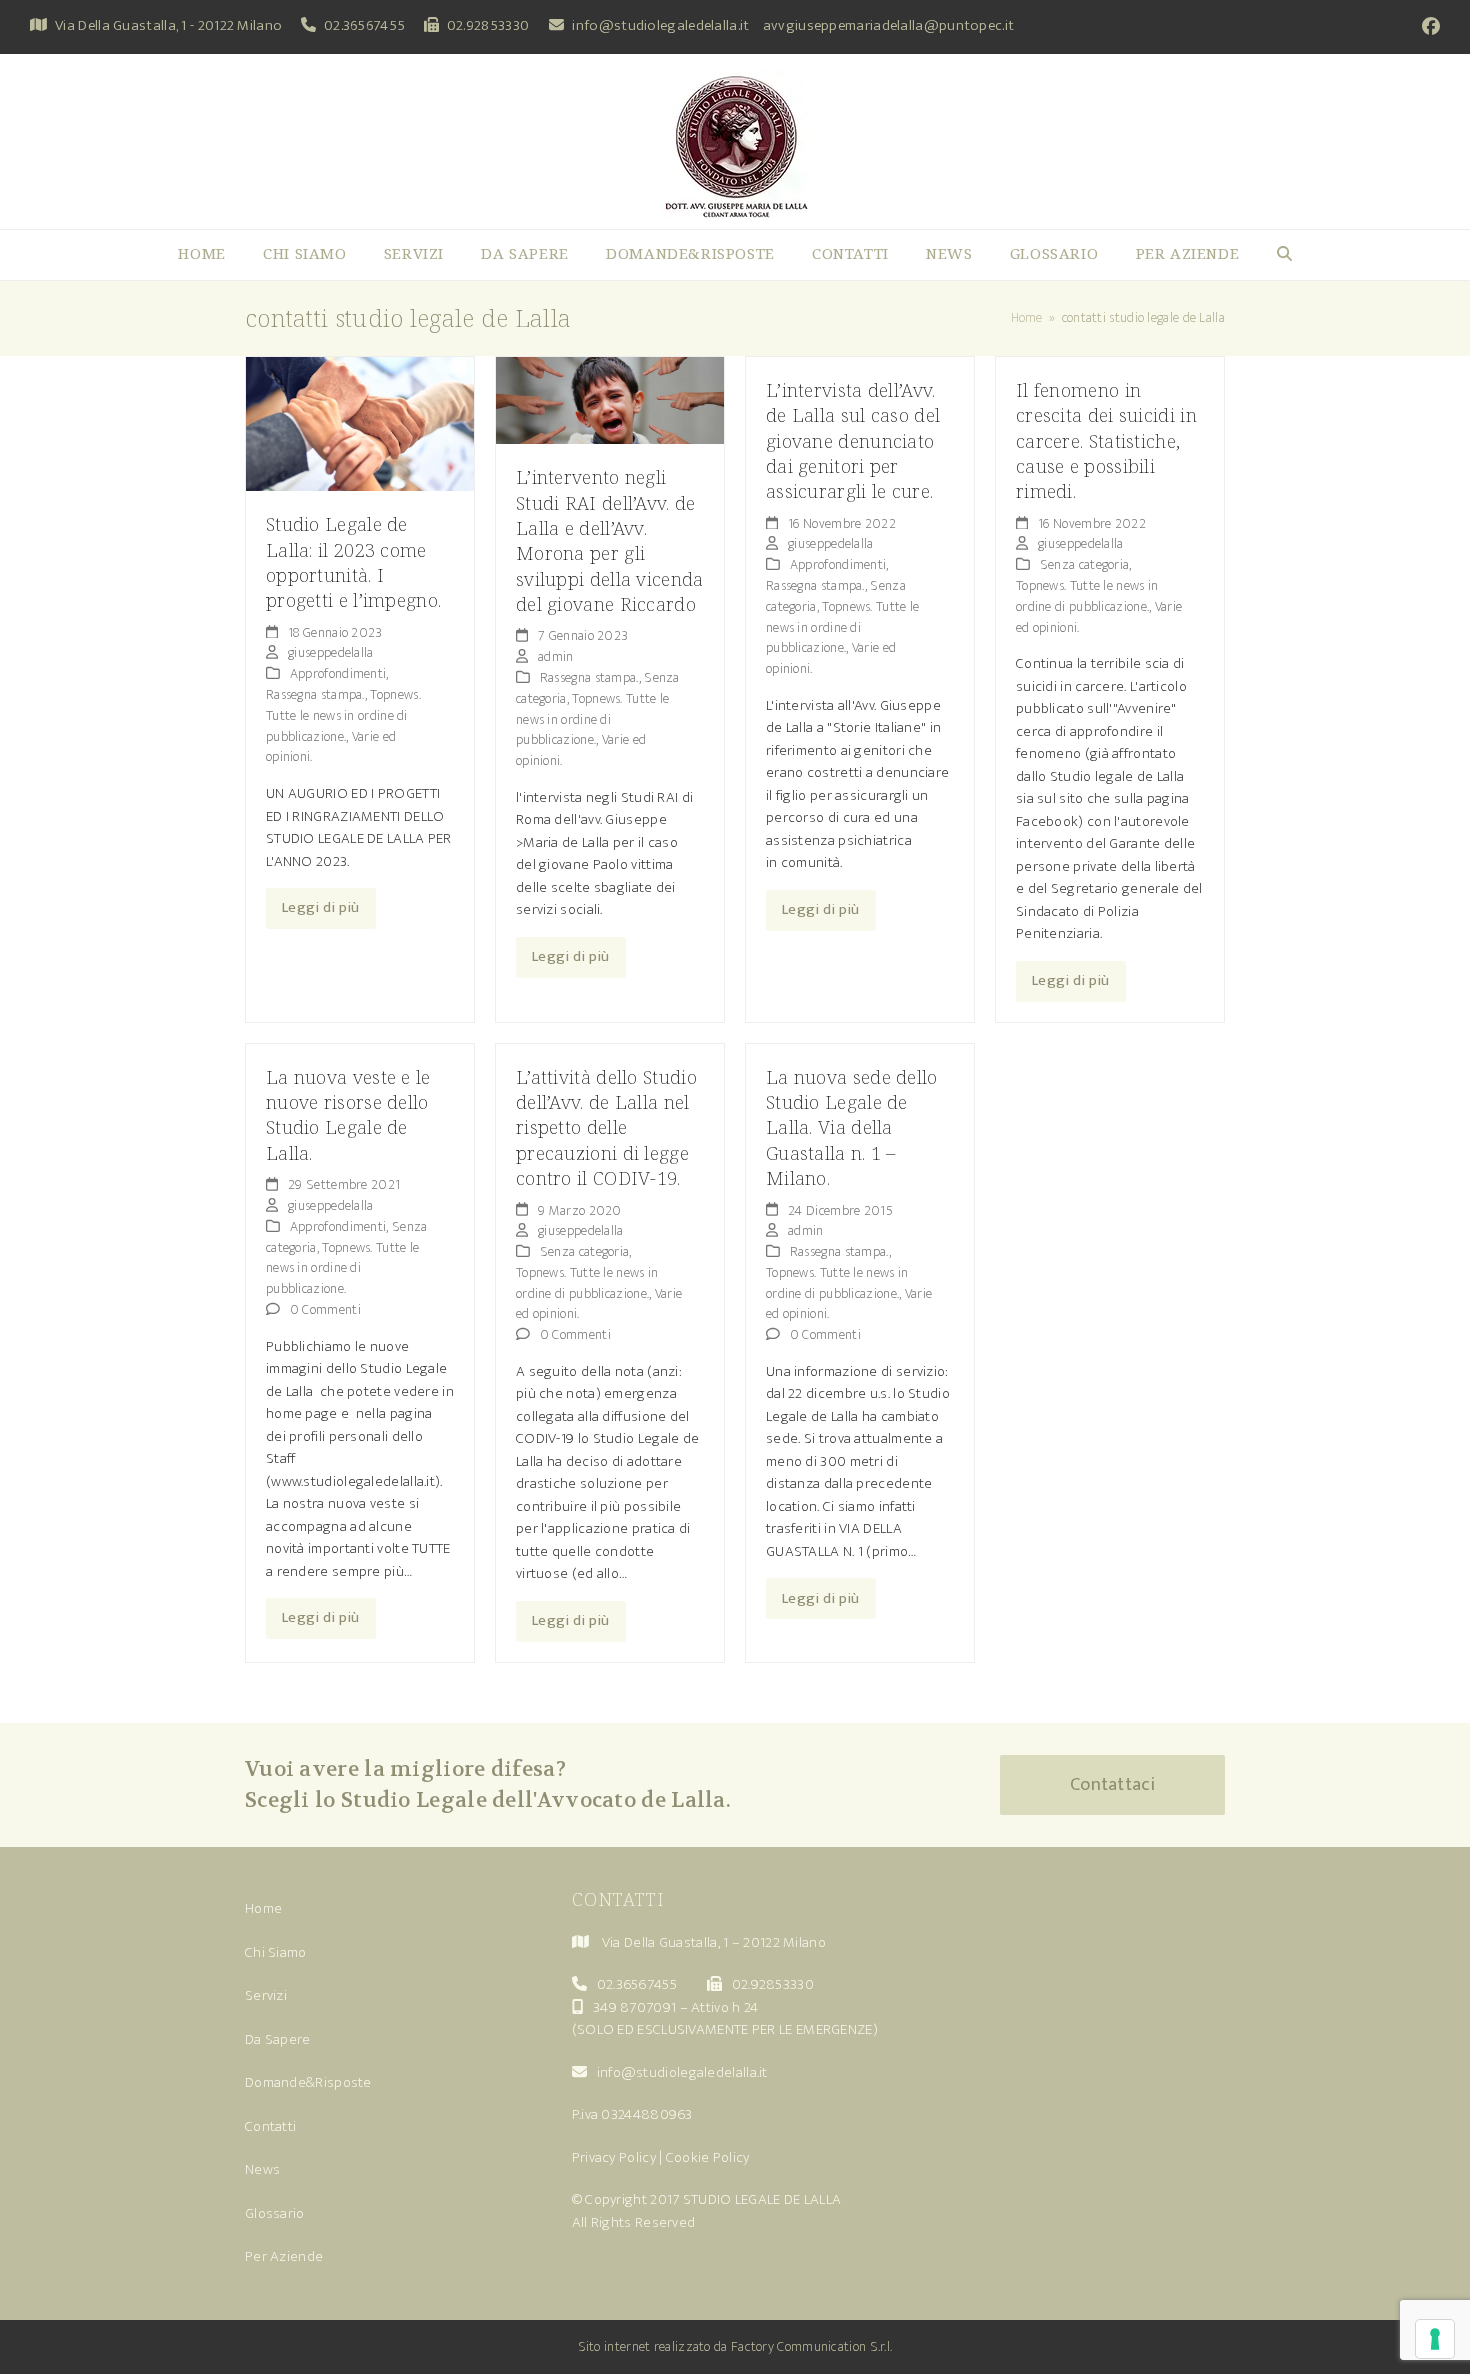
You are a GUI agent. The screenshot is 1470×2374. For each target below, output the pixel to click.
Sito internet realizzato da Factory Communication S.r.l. (735, 2346)
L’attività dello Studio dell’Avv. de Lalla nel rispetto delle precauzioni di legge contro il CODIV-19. (606, 1127)
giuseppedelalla (331, 652)
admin (556, 656)
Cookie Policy (708, 2157)
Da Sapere (278, 2039)
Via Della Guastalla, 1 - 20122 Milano (168, 25)
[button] (1284, 255)
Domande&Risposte (308, 2082)
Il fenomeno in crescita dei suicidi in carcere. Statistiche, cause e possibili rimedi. (1106, 440)
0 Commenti (325, 1309)
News (262, 2169)
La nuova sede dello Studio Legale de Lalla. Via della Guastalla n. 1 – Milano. (852, 1127)
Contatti (270, 2126)
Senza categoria (1085, 564)
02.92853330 (488, 25)
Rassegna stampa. (315, 694)
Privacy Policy (614, 2157)
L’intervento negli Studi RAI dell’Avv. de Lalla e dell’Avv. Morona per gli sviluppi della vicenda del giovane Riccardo (610, 540)
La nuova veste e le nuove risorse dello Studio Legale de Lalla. (348, 1114)
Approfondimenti (338, 673)
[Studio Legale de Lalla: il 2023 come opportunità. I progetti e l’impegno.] (360, 422)
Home (263, 1908)
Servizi (266, 1995)
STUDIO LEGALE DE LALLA (762, 2199)
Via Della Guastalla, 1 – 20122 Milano (714, 1942)
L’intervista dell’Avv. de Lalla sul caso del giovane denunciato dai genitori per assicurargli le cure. (853, 440)
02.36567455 (364, 25)
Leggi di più (321, 907)
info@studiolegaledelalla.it (660, 25)
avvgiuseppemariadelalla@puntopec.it (889, 25)
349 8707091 (634, 2007)
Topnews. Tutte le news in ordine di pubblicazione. (343, 715)
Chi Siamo (276, 1952)
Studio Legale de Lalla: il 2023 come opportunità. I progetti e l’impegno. (353, 561)
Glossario (275, 2213)
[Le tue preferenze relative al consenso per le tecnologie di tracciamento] (1435, 2339)
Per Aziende (284, 2256)
